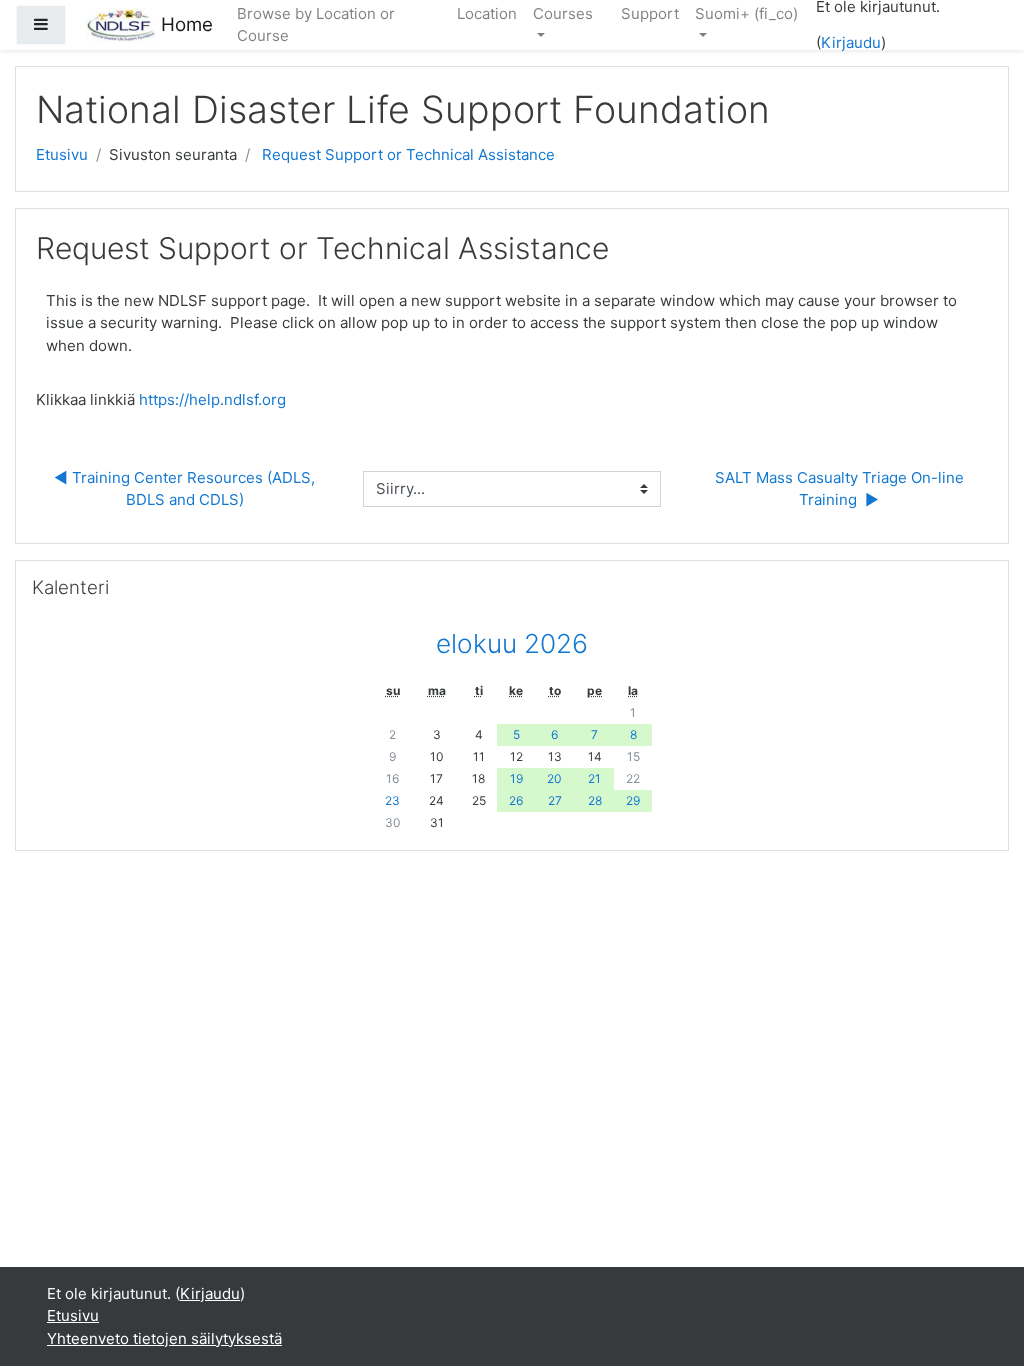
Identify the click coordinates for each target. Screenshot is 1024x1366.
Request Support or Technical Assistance (408, 154)
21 (594, 778)
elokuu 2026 (512, 643)
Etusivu (62, 154)
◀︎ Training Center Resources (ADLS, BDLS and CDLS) (186, 489)
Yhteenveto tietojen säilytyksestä (164, 1338)
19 (516, 778)
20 (554, 778)
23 (392, 800)
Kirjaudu (851, 42)
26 (516, 800)
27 (555, 800)
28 (595, 800)
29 (633, 800)
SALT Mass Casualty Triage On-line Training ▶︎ (841, 489)
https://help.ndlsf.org (212, 399)
